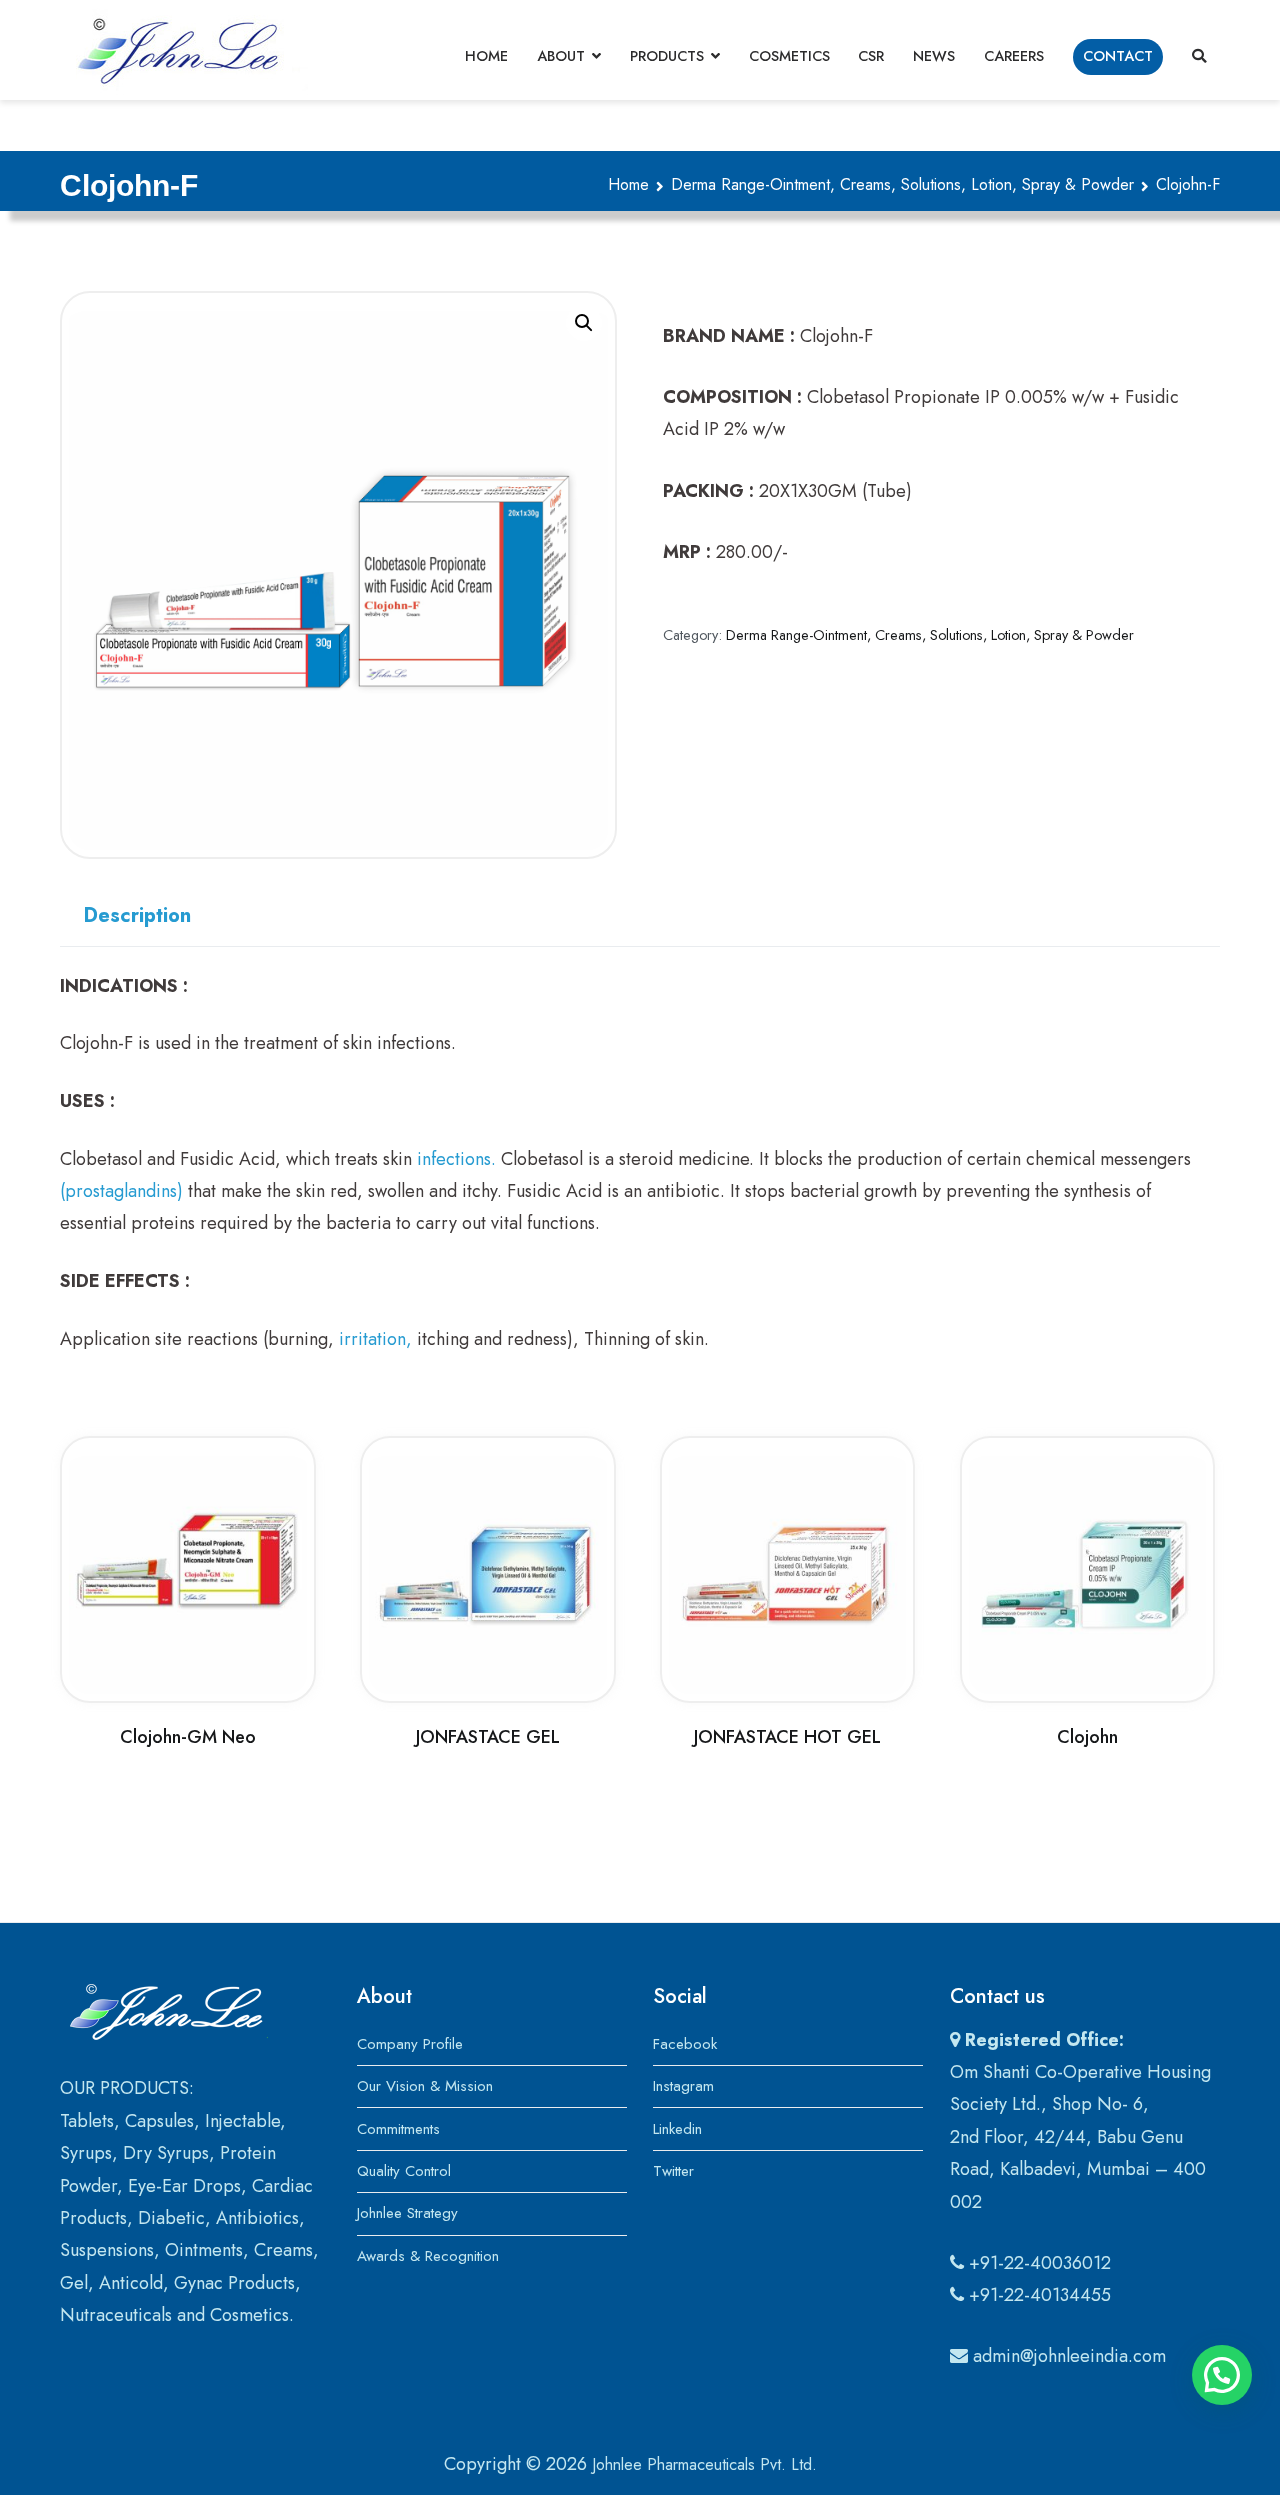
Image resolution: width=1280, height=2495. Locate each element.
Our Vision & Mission (425, 2086)
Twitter (673, 2171)
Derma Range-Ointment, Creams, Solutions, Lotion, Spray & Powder (902, 184)
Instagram (683, 2086)
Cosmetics (789, 56)
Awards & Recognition (428, 2256)
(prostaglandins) (121, 1191)
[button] (584, 323)
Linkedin (677, 2129)
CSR (871, 56)
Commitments (398, 2129)
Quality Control (404, 2171)
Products (667, 56)
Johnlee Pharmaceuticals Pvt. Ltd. (704, 2464)
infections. (456, 1159)
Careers (1014, 56)
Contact (1118, 56)
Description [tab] (137, 915)
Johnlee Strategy (407, 2213)
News (934, 56)
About (561, 56)
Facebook (685, 2044)
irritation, (375, 1339)
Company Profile (410, 2044)
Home (486, 56)
